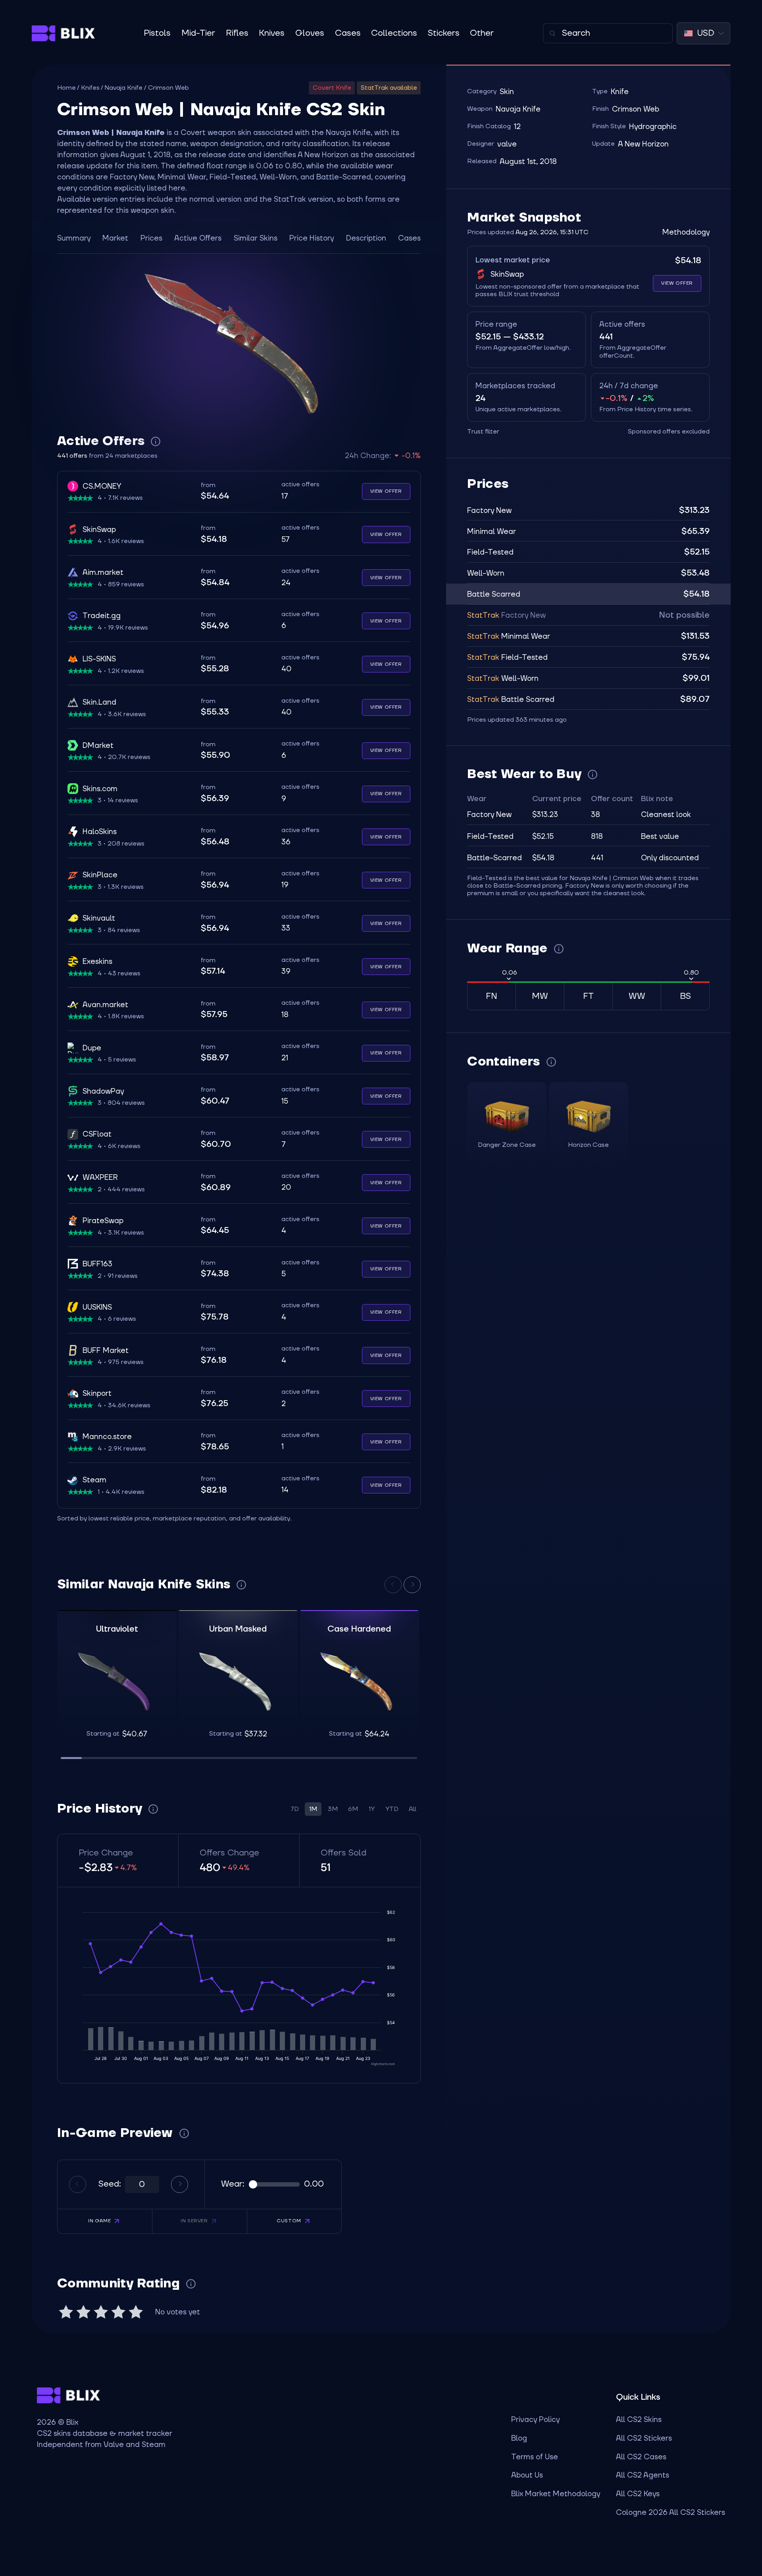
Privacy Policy (535, 2420)
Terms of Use (535, 2457)
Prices (151, 238)
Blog (519, 2438)
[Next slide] (412, 1585)
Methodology (686, 232)
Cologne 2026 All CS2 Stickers (671, 2512)
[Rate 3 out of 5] (101, 2312)
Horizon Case (588, 1145)
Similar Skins (256, 238)
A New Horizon (643, 144)
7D (295, 1809)
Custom (289, 2221)
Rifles (237, 33)
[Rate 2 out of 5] (83, 2312)
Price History (312, 238)
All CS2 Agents (643, 2475)
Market (115, 238)
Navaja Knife (123, 88)
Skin (507, 92)
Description (366, 238)
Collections (394, 33)
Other (482, 33)
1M (313, 1809)
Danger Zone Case (507, 1145)
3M (333, 1809)
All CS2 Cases (641, 2457)
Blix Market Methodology (556, 2494)
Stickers (444, 33)
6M (353, 1809)
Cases (348, 33)
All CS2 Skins (639, 2420)
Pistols (157, 33)
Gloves (310, 33)
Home (66, 88)
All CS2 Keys (638, 2494)
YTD (392, 1809)
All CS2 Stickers (644, 2438)
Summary (74, 238)
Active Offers (198, 238)
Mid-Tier (198, 33)
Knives (272, 33)
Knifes (90, 88)
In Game (99, 2221)
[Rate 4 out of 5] (118, 2312)
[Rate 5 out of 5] (136, 2312)
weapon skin (229, 133)
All (413, 1809)
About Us (527, 2475)
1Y (372, 1809)
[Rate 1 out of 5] (66, 2312)
